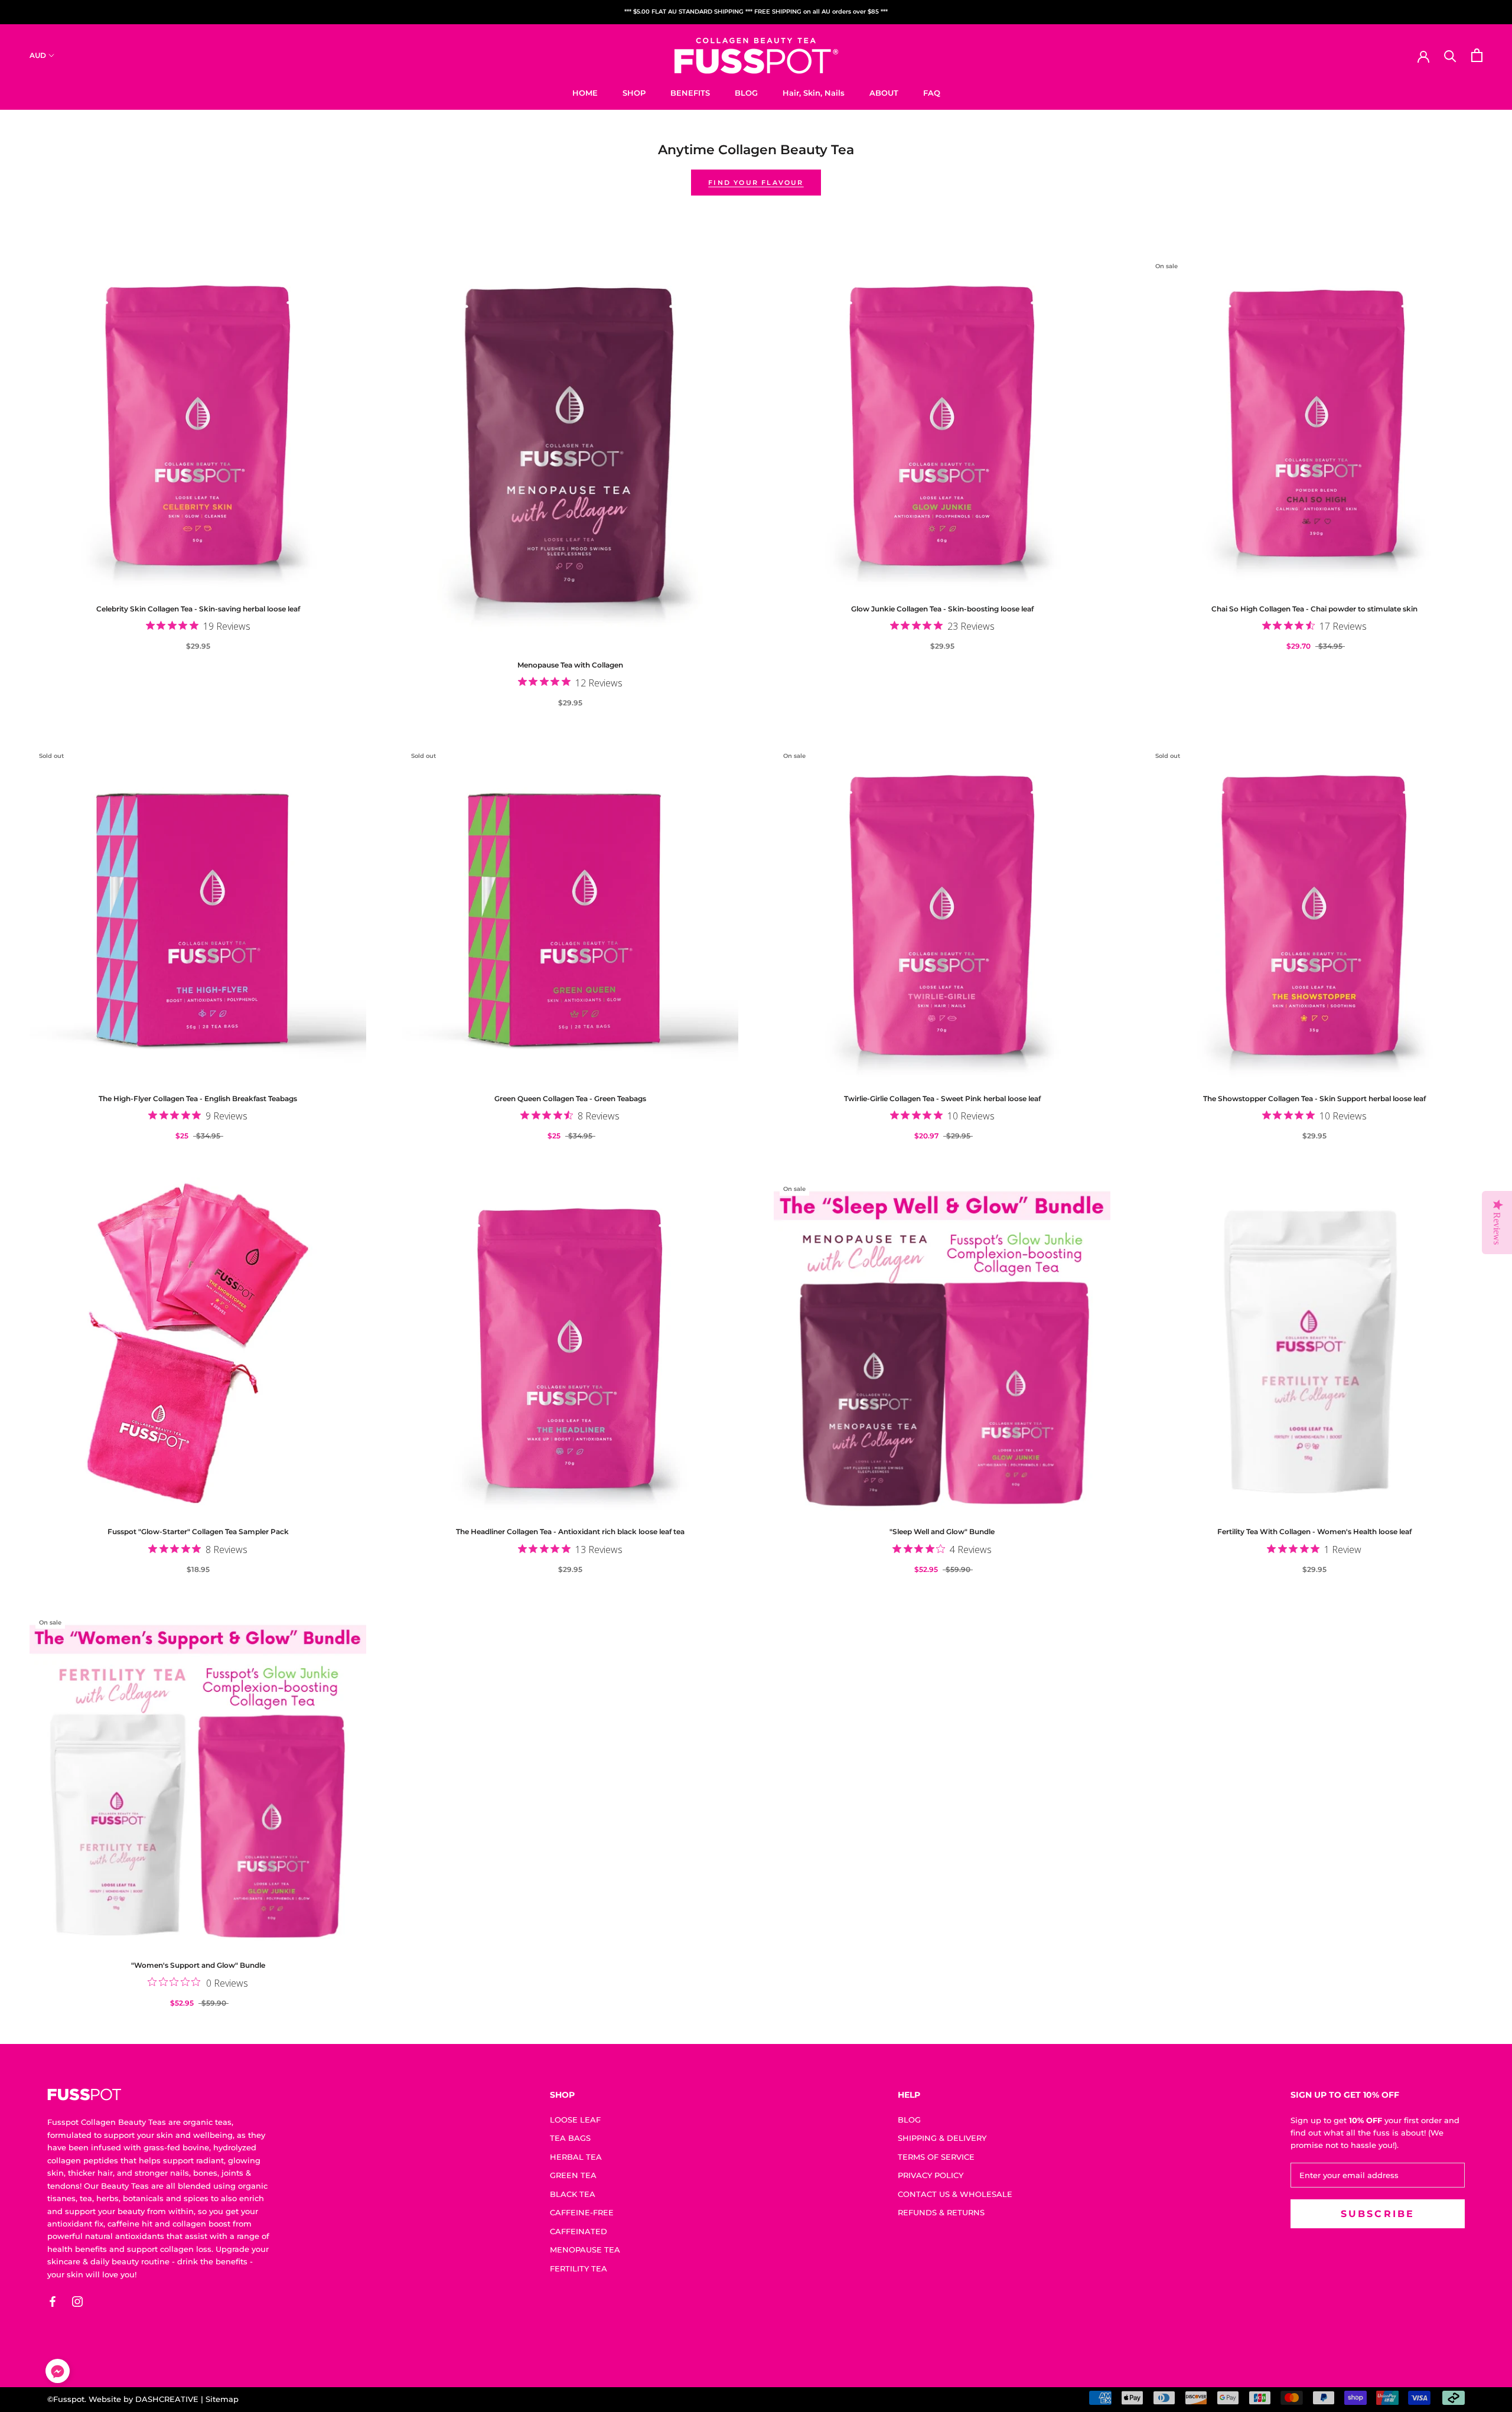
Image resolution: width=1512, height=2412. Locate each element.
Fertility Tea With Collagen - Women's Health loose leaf (1314, 1531)
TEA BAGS (570, 2138)
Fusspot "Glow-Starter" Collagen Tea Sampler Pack (198, 1531)
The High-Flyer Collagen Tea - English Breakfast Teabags (198, 1098)
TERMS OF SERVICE (936, 2157)
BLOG (746, 92)
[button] (58, 2373)
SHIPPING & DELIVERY (942, 2138)
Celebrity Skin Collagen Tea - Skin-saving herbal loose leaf (198, 609)
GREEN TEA (573, 2175)
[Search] (1450, 55)
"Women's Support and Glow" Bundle (198, 1965)
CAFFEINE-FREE (582, 2212)
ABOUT (884, 92)
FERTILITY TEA (579, 2268)
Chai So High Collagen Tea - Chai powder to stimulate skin (1314, 609)
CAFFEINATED (579, 2231)
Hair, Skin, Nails (814, 92)
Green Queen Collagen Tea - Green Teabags (570, 1098)
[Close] (1483, 2201)
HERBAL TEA (576, 2157)
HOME (585, 92)
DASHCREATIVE (167, 2399)
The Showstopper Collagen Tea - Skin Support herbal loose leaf (1314, 1098)
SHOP (634, 92)
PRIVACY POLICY (931, 2175)
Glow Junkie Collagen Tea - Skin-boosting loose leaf (942, 609)
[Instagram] (77, 2302)
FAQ (932, 92)
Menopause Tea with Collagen (570, 665)
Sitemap (222, 2399)
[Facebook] (53, 2302)
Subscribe (1384, 2365)
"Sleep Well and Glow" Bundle (942, 1531)
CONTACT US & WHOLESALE (955, 2194)
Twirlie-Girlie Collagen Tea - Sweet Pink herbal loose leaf (942, 1098)
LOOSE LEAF (575, 2120)
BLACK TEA (573, 2194)
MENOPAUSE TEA (585, 2250)
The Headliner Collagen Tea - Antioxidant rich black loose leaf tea (570, 1531)
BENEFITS (690, 92)
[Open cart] (1477, 55)
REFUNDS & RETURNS (941, 2212)
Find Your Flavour (756, 183)
